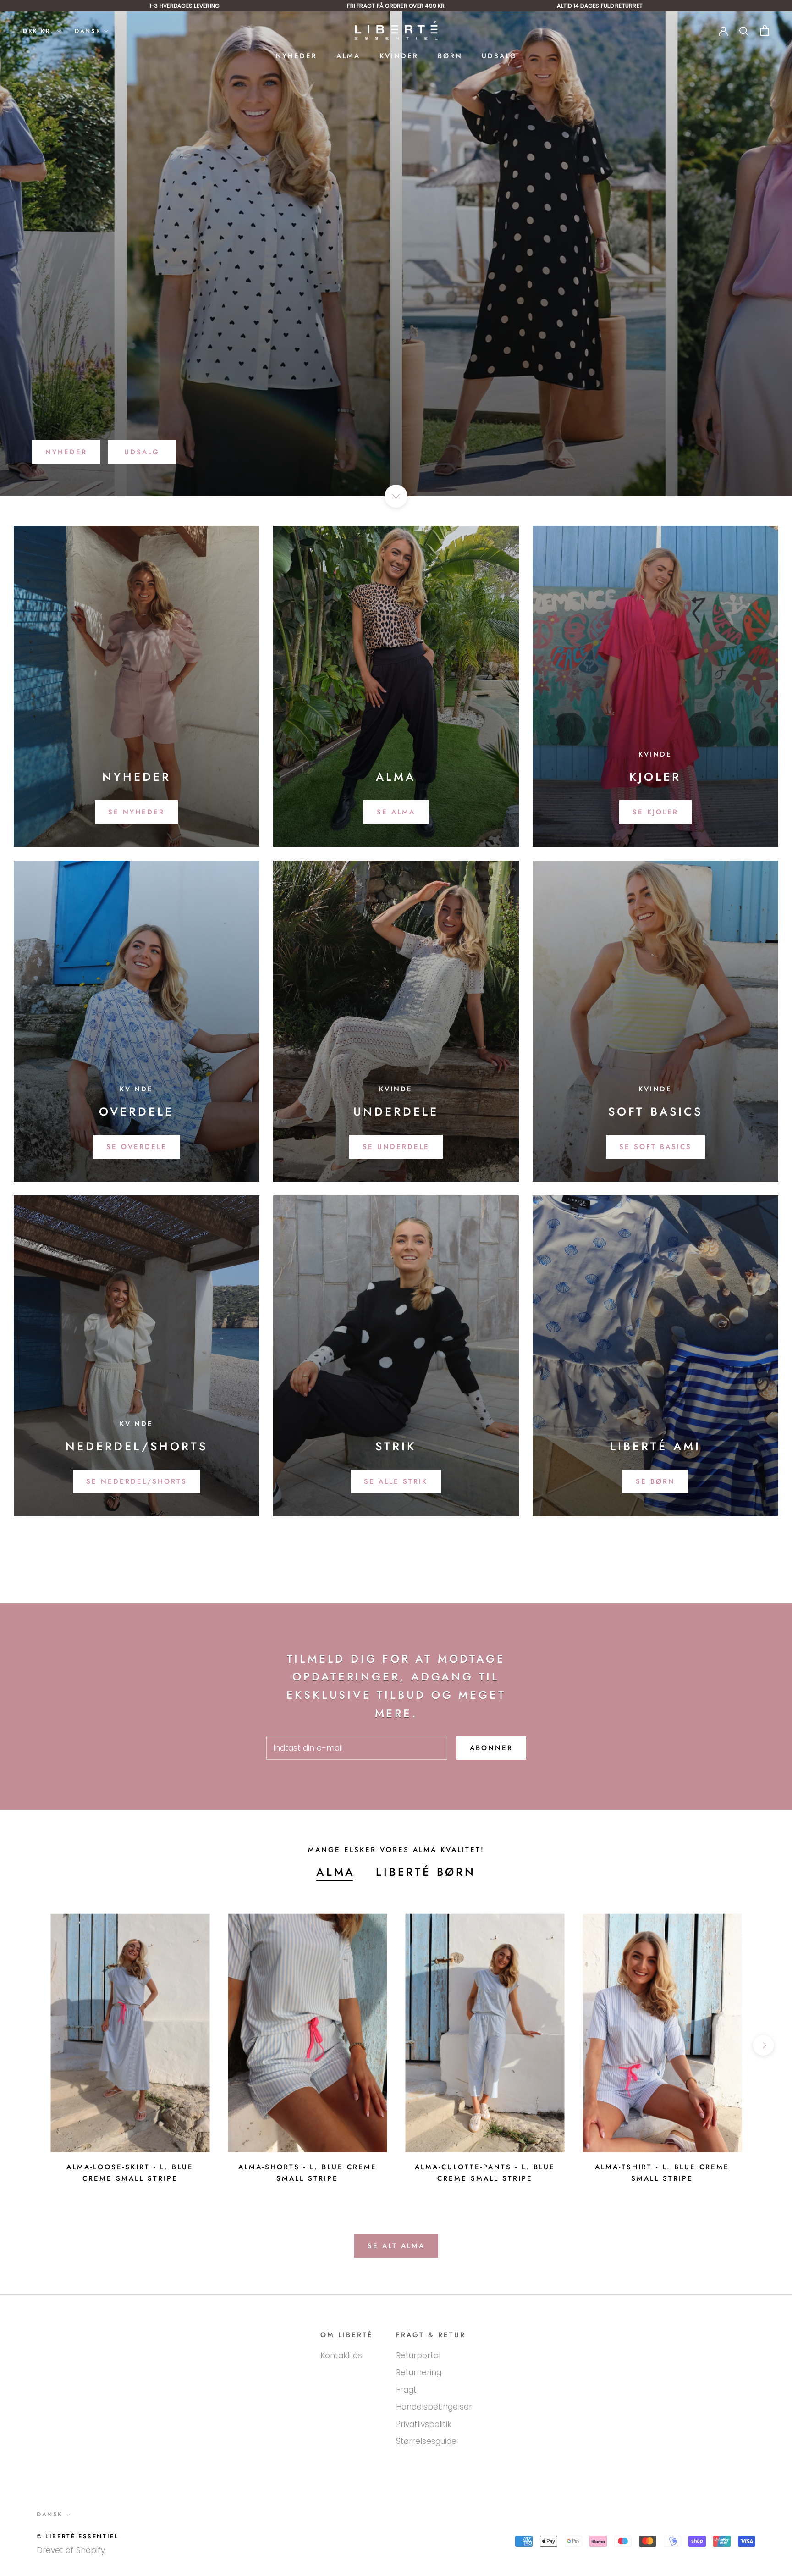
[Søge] (744, 30)
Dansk (88, 31)
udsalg (142, 452)
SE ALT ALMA (396, 2246)
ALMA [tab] (336, 1872)
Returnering (419, 2372)
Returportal (418, 2355)
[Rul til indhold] (396, 496)
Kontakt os (341, 2355)
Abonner (491, 1748)
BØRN (450, 56)
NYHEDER (296, 56)
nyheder (66, 452)
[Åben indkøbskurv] (765, 30)
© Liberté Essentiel (77, 2536)
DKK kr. (38, 31)
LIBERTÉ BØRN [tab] (426, 1872)
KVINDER (399, 56)
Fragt (406, 2390)
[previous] (29, 2045)
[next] (763, 2045)
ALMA (348, 56)
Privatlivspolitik (424, 2424)
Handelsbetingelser (434, 2407)
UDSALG (499, 56)
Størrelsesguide (426, 2441)
